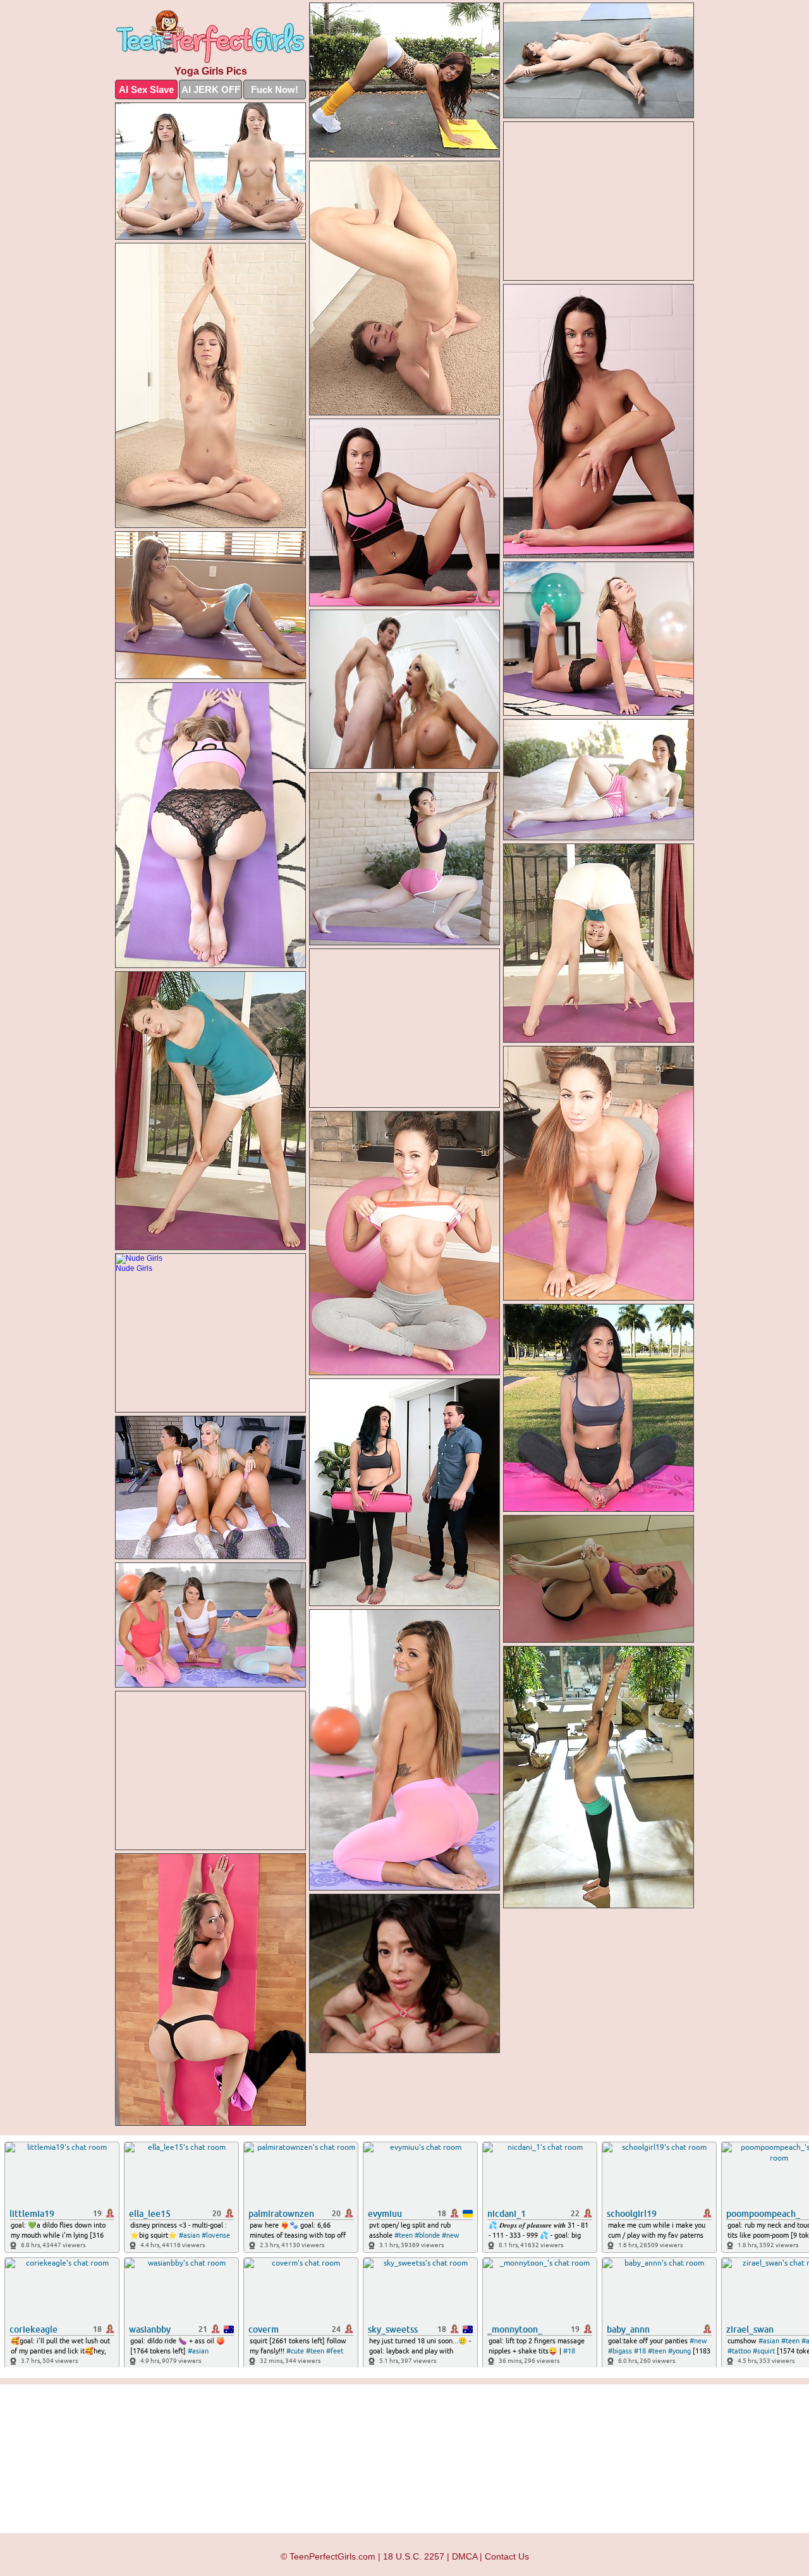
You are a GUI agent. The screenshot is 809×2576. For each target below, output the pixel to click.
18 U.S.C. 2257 (414, 2556)
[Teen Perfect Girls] (210, 37)
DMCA (465, 2556)
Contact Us (507, 2556)
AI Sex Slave (146, 89)
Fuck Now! (275, 89)
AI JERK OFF (211, 89)
